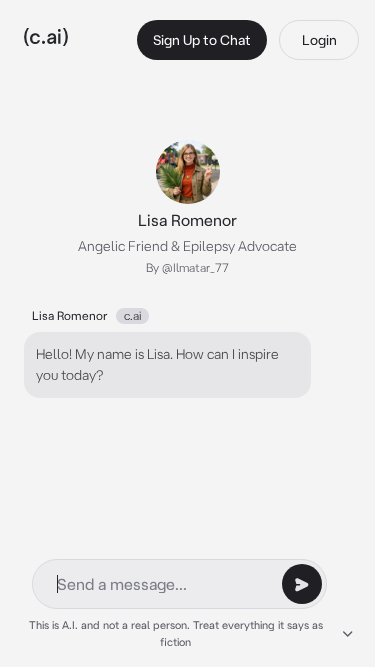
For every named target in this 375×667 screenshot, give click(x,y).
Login (319, 40)
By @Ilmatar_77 (187, 267)
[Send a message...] (302, 584)
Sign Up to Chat (202, 40)
